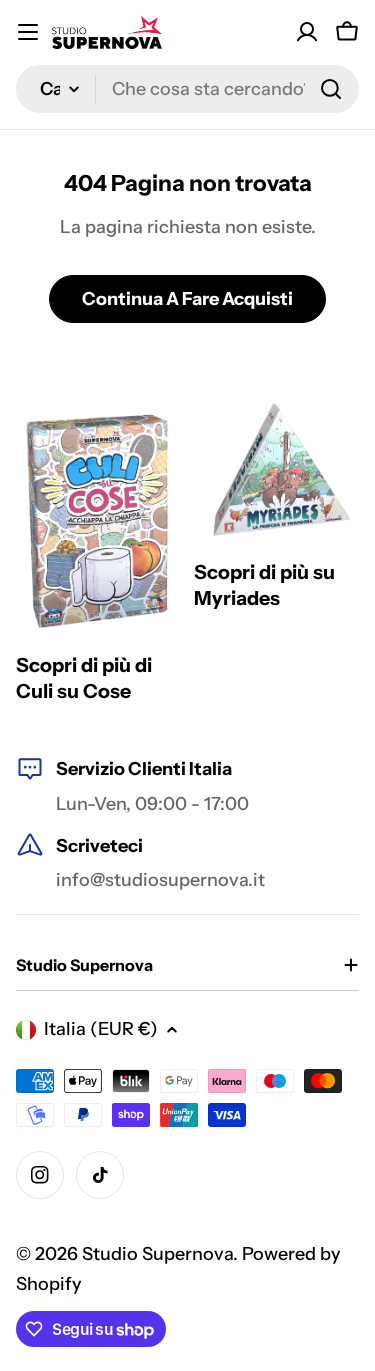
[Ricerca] (331, 89)
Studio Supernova (157, 1254)
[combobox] (187, 89)
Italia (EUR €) (101, 1029)
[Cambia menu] (28, 32)
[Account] (307, 32)
